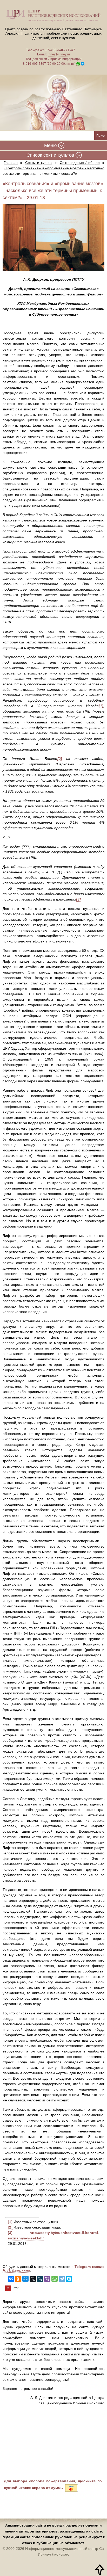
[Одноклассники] (18, 2279)
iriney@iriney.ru (59, 54)
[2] (10, 2227)
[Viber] (47, 2279)
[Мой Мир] (25, 2279)
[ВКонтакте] (11, 2279)
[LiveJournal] (40, 2279)
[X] (33, 2279)
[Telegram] (62, 2279)
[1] (10, 2222)
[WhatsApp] (55, 2279)
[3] (10, 2233)
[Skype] (69, 2279)
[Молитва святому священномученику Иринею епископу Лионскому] (53, 103)
